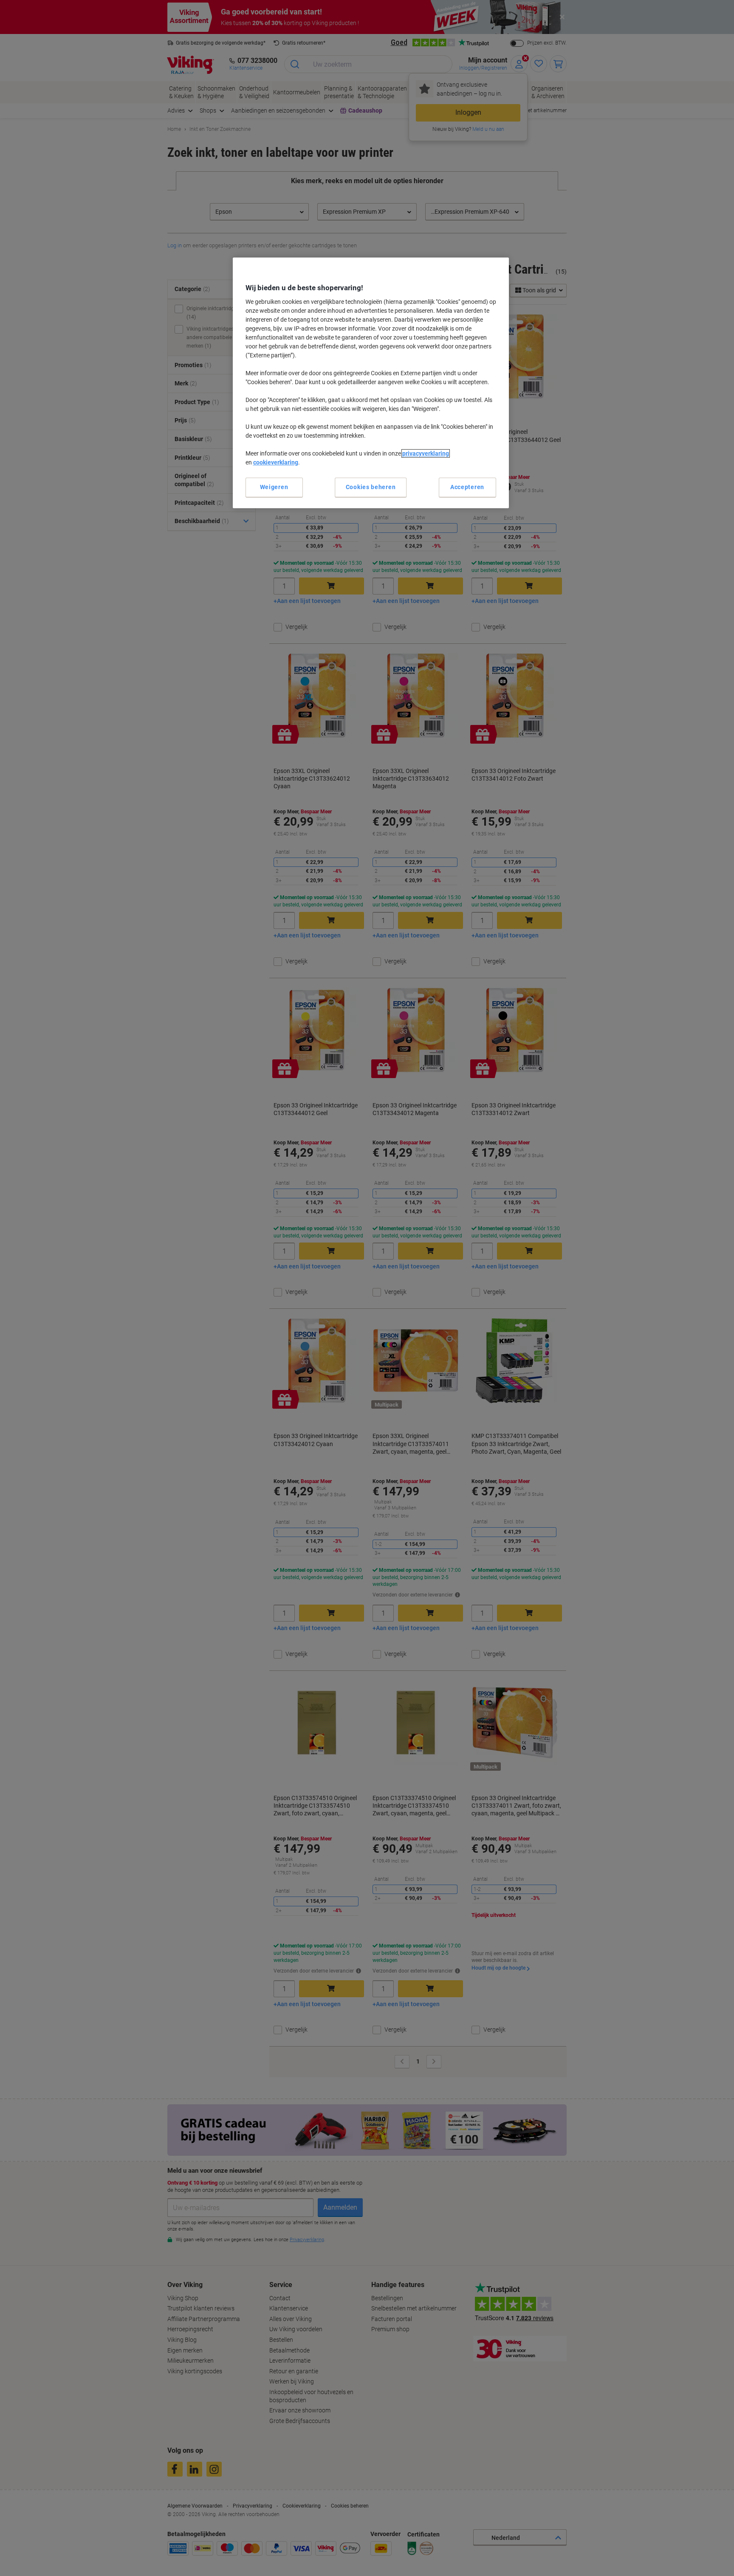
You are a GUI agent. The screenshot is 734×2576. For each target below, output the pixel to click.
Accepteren (467, 487)
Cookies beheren (371, 487)
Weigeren (274, 487)
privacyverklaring (426, 453)
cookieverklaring (276, 462)
